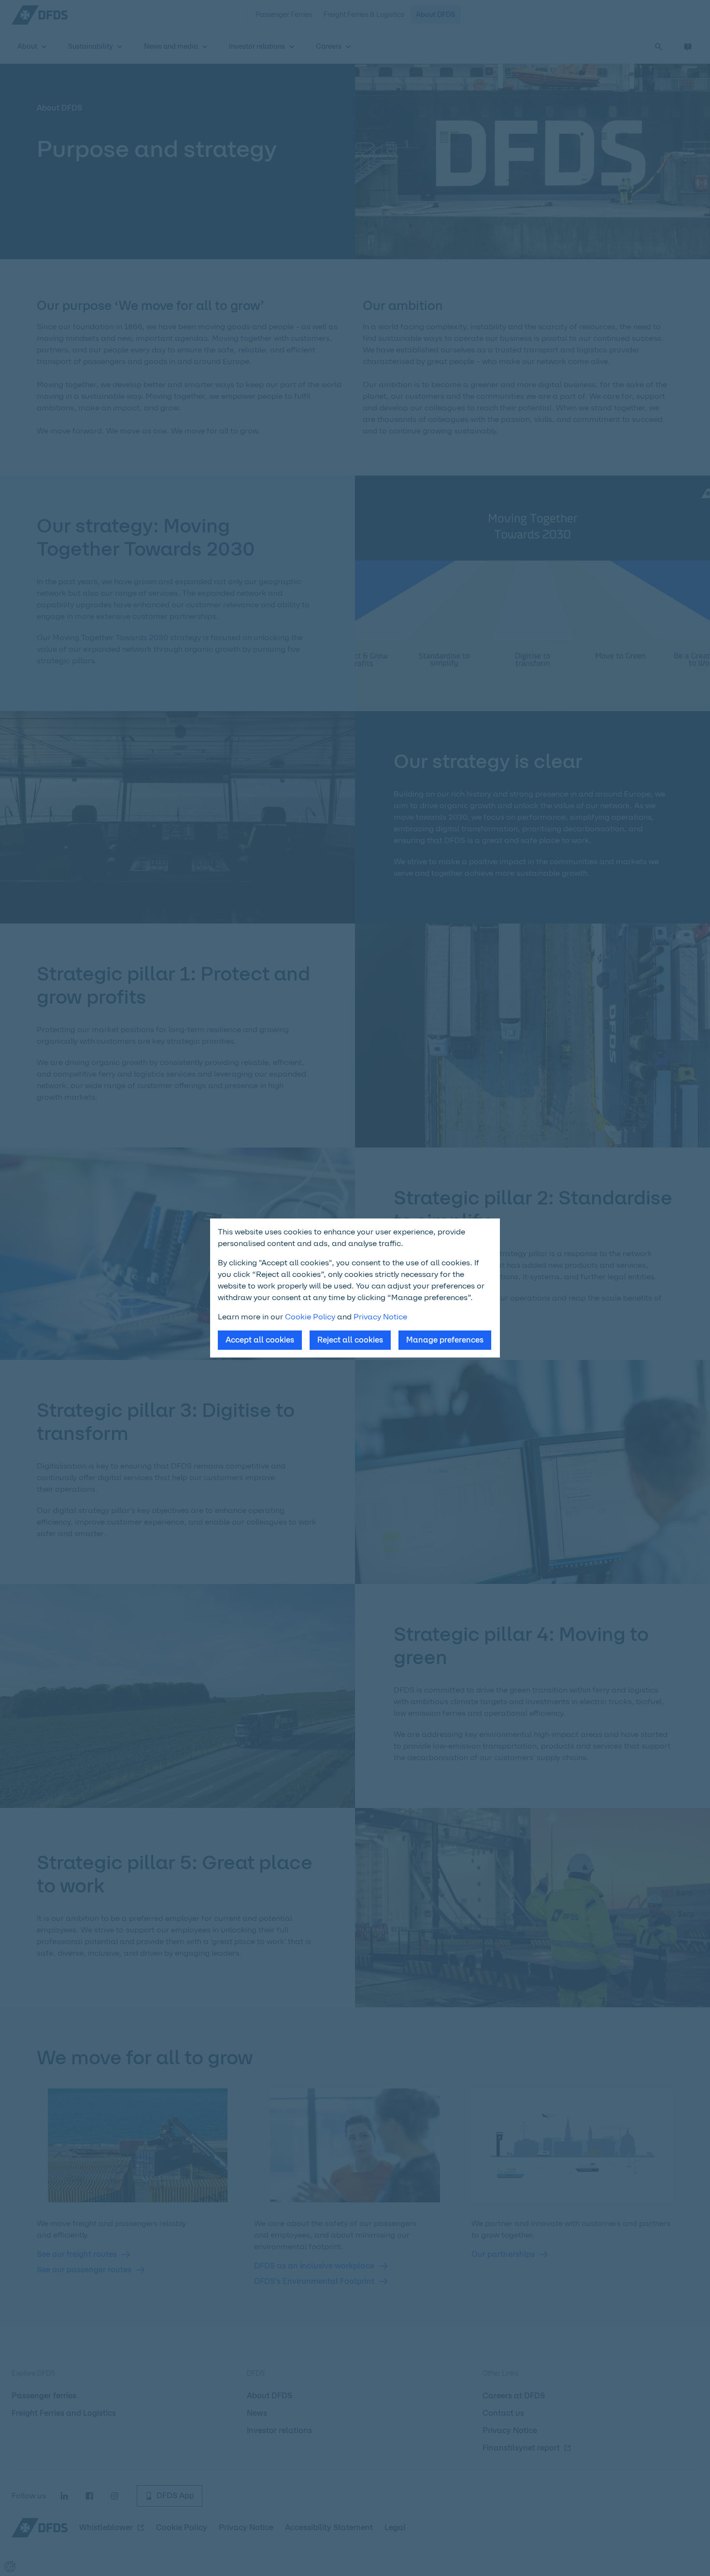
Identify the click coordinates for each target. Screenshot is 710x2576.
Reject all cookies (350, 1340)
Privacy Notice (380, 1317)
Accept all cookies (260, 1340)
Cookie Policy (310, 1317)
